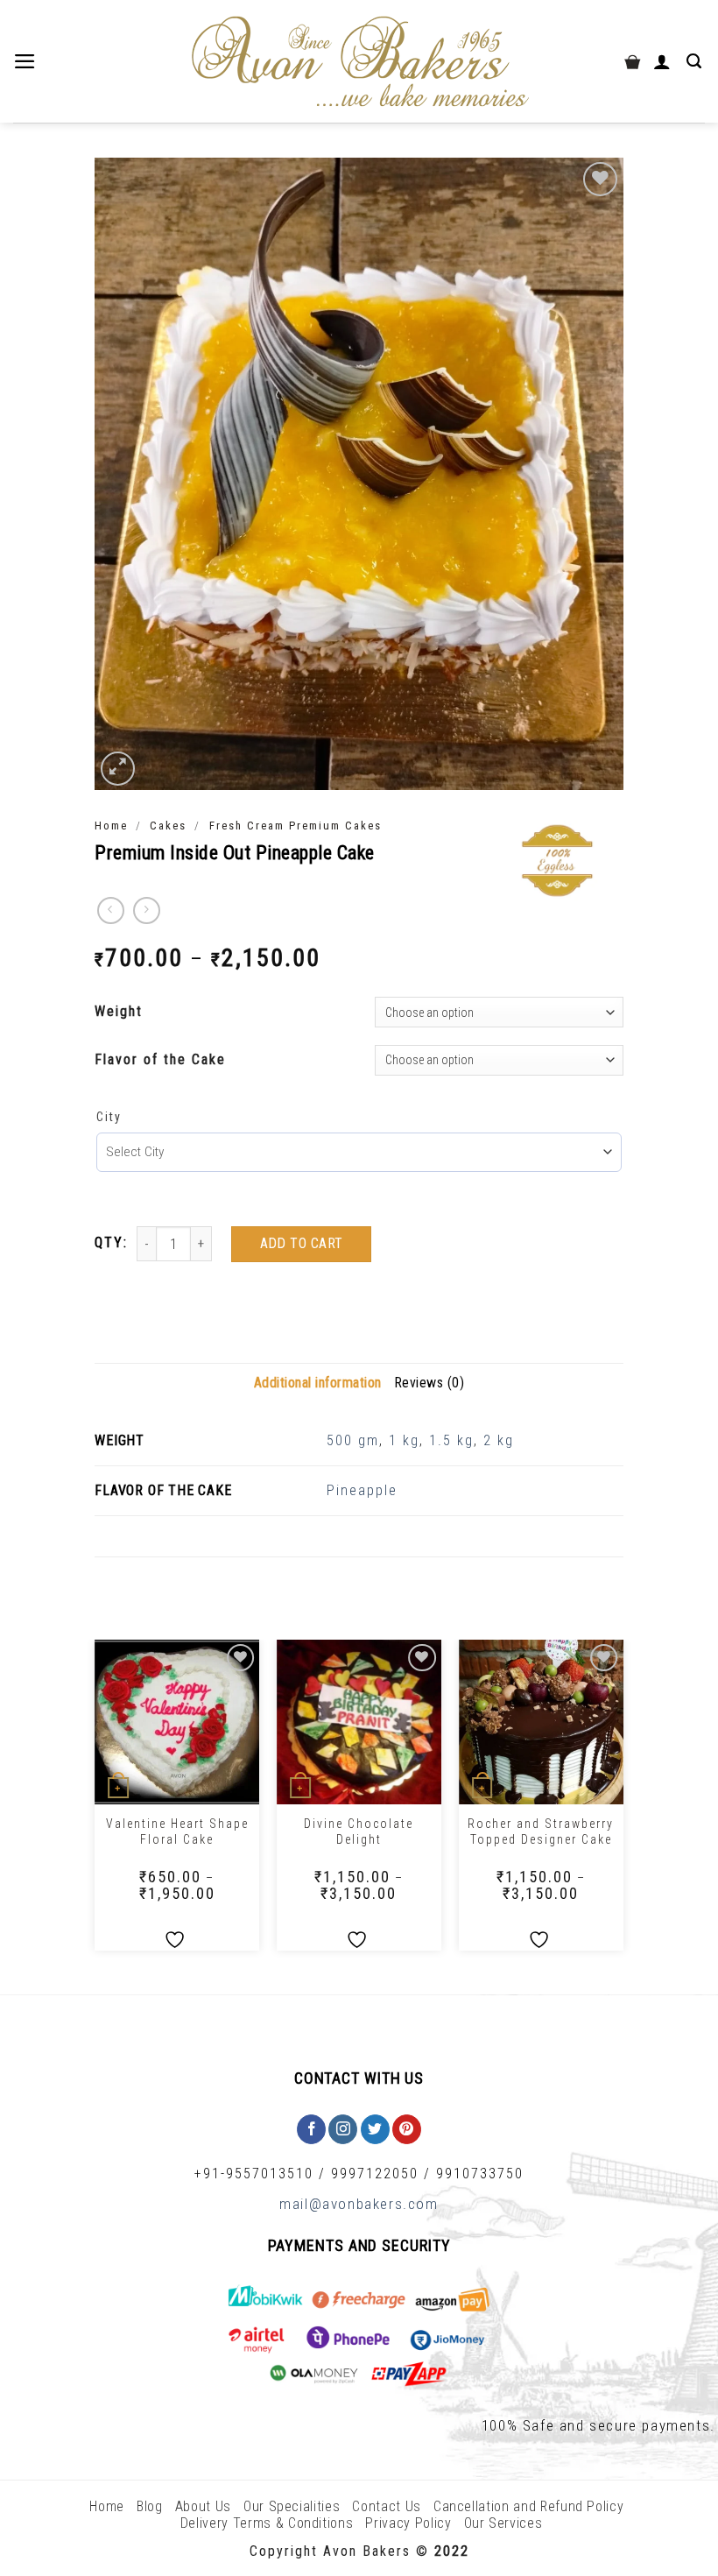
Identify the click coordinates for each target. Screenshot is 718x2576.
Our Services (503, 2523)
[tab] (318, 1383)
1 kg (404, 1440)
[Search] (696, 61)
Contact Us (387, 2506)
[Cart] (632, 61)
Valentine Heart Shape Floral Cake (177, 1831)
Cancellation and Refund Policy (529, 2506)
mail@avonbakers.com (359, 2204)
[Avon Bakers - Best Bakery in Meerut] (359, 62)
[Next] (623, 1802)
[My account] (664, 61)
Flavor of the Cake (160, 1059)
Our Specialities (292, 2506)
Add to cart (302, 1243)
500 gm (353, 1440)
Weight (119, 1011)
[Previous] (95, 1802)
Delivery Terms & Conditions (267, 2523)
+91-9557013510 (254, 2174)
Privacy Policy (408, 2523)
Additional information (318, 1383)
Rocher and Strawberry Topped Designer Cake (541, 1831)
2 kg (499, 1440)
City (109, 1117)
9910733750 (480, 2174)
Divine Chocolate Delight (359, 1831)
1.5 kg (451, 1440)
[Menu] (27, 61)
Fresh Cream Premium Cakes (296, 826)
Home (111, 826)
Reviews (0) (429, 1383)
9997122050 (375, 2174)
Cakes (168, 826)
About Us (203, 2506)
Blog (150, 2506)
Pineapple (362, 1490)
